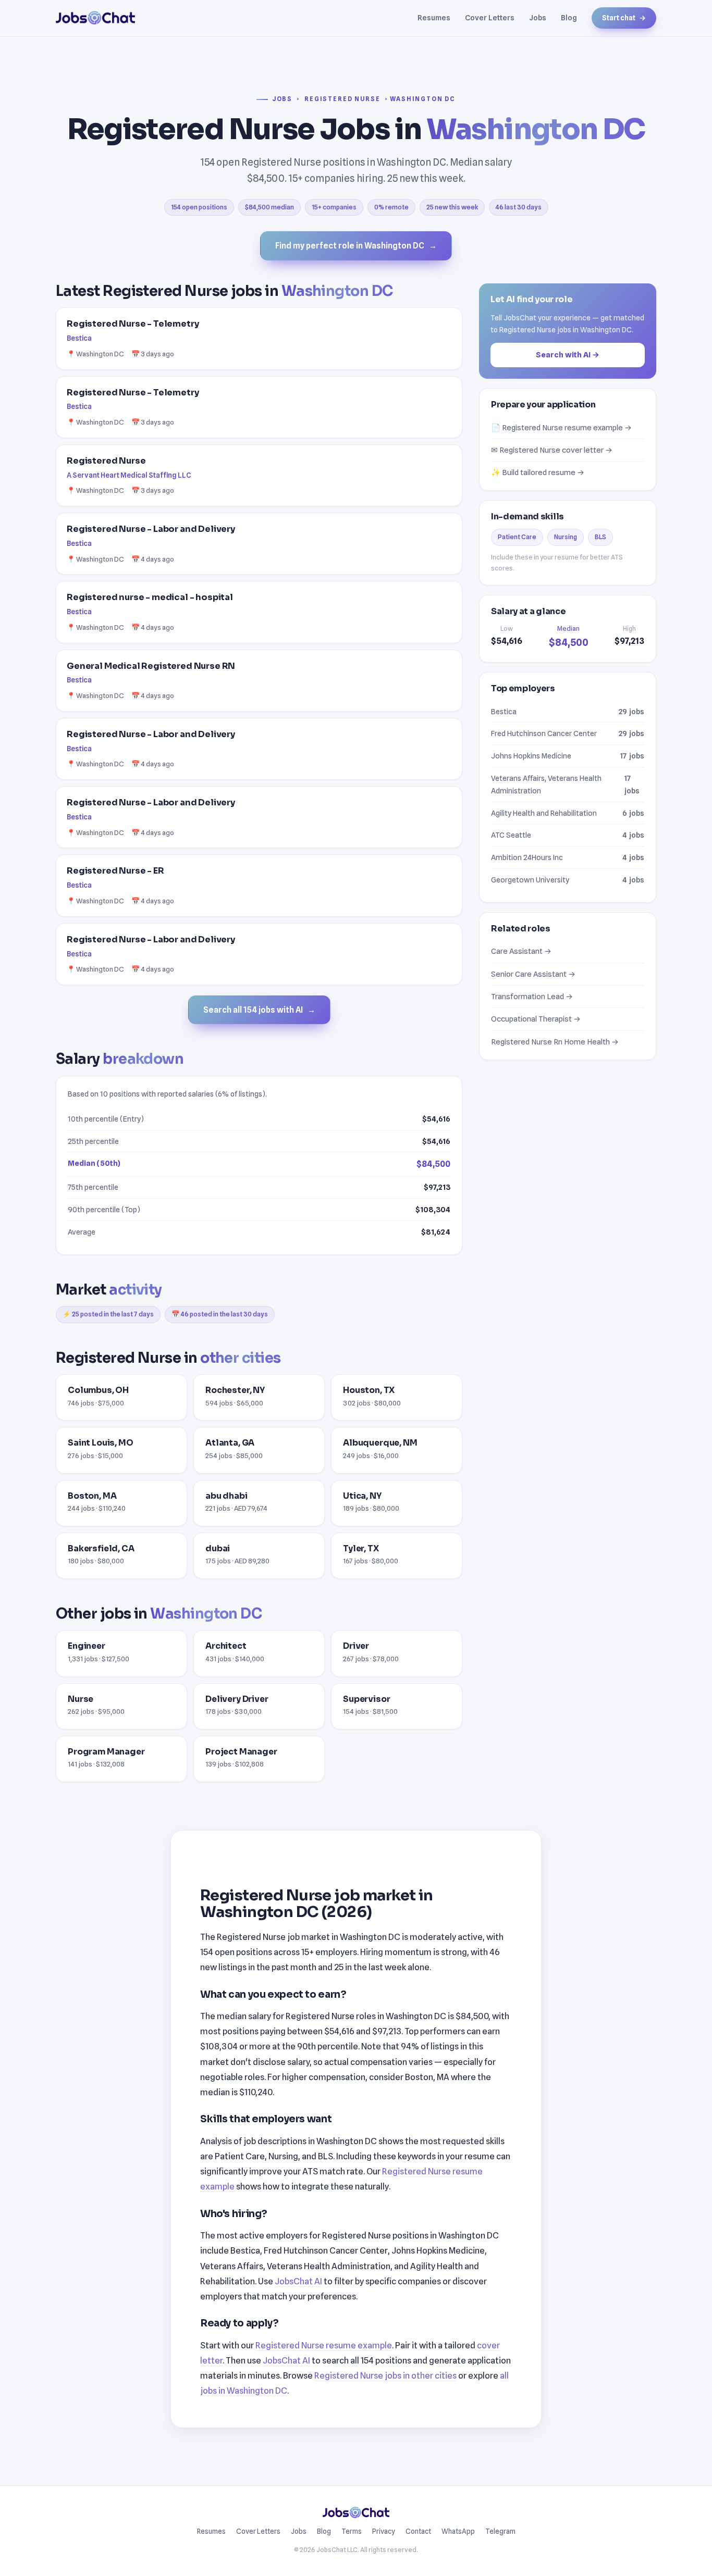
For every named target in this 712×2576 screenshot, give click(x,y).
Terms (352, 2531)
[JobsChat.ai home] (95, 18)
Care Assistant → (521, 951)
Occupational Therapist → (536, 1019)
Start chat (624, 18)
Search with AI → (568, 354)
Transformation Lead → (532, 996)
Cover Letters (490, 17)
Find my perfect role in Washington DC (356, 246)
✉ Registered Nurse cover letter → (552, 450)
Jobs (538, 17)
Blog (569, 17)
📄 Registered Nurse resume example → (561, 427)
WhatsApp (458, 2531)
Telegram (500, 2531)
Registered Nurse (342, 99)
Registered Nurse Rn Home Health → (555, 1041)
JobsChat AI (298, 2281)
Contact (418, 2531)
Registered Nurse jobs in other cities (385, 2375)
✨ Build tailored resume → (538, 472)
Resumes (434, 17)
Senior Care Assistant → (533, 973)
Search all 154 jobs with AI (259, 1010)
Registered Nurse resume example (324, 2345)
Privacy (384, 2531)
